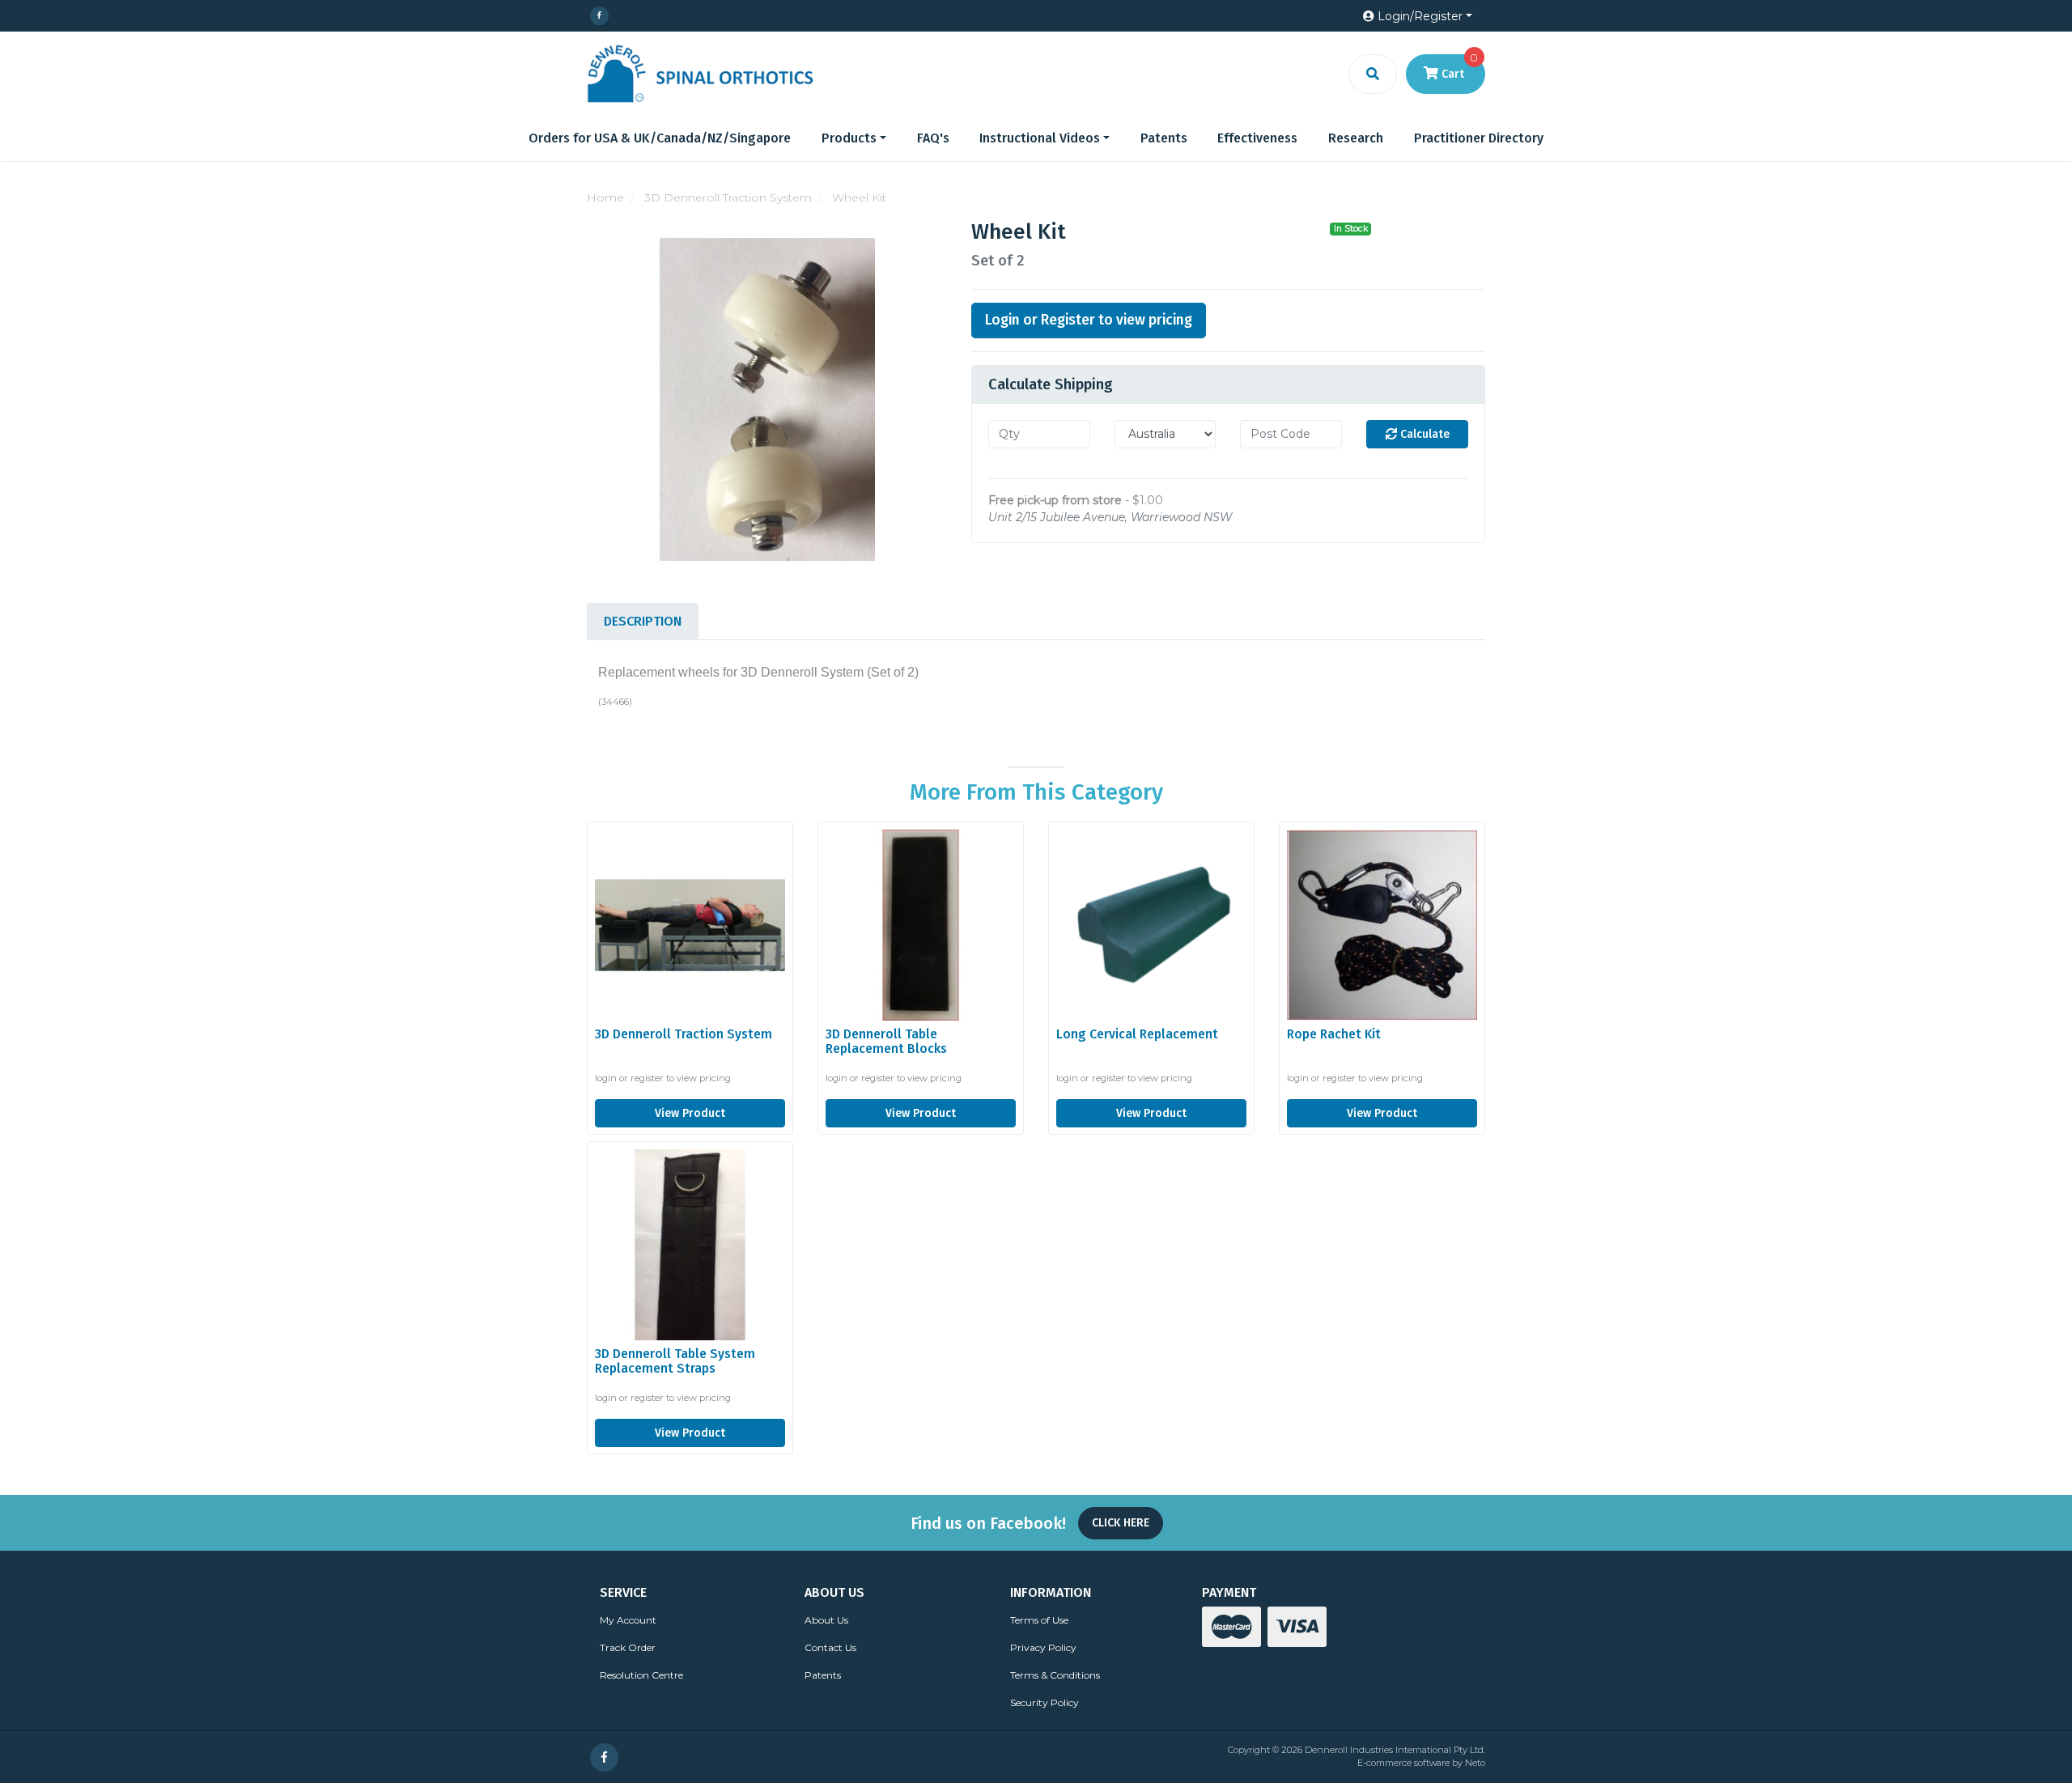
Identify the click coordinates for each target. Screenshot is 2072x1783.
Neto (1475, 1763)
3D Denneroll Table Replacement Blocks (886, 1042)
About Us (826, 1620)
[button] (1418, 17)
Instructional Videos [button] (1040, 138)
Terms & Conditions (1055, 1675)
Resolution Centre (641, 1675)
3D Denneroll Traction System (684, 1034)
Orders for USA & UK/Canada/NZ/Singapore (660, 138)
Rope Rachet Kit (1334, 1034)
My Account (628, 1620)
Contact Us (830, 1647)
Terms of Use (1039, 1620)
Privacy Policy (1043, 1647)
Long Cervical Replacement (1137, 1034)
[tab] (643, 622)
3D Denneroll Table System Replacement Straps (675, 1361)
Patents (1164, 138)
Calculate (1423, 434)
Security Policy (1044, 1702)
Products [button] (849, 138)
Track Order (628, 1647)
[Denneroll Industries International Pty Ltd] (700, 73)
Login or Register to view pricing (1089, 320)
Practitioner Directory (1479, 138)
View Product (690, 1113)
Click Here (1121, 1523)
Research (1356, 138)
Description (643, 621)
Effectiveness (1257, 138)
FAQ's (933, 138)
